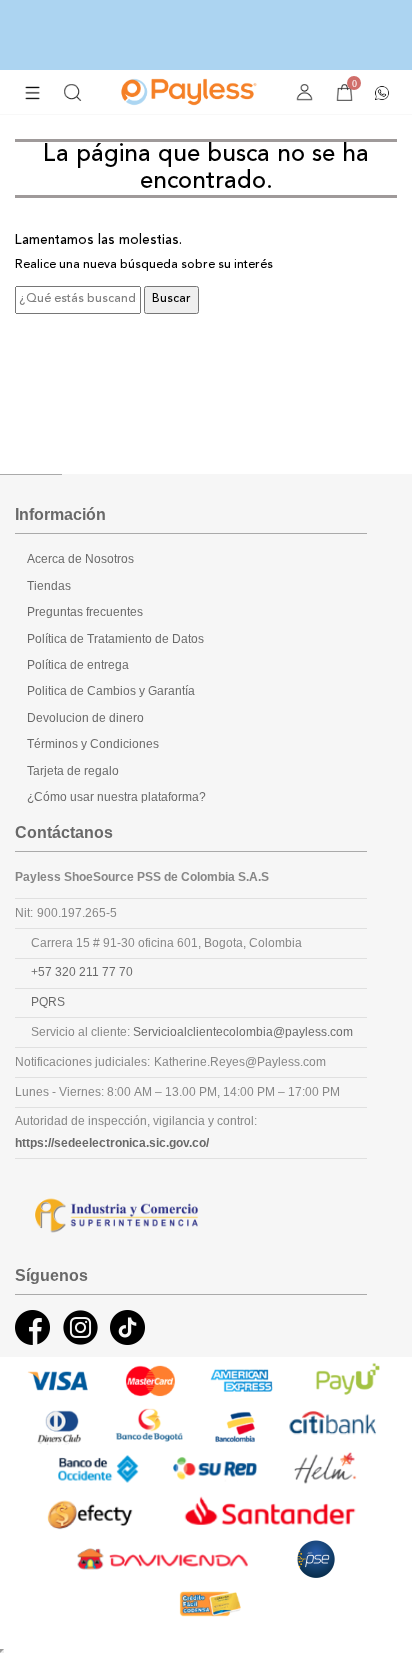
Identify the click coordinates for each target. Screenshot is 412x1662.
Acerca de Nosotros (80, 559)
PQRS (48, 1002)
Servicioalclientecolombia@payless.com (243, 1032)
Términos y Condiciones (93, 744)
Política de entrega (78, 665)
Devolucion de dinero (85, 718)
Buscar (171, 299)
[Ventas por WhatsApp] (382, 91)
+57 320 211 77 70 (82, 972)
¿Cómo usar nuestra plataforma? (116, 797)
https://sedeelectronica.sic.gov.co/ (112, 1143)
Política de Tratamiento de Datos (115, 639)
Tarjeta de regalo (73, 771)
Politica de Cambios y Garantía (111, 691)
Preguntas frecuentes (85, 612)
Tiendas (49, 586)
